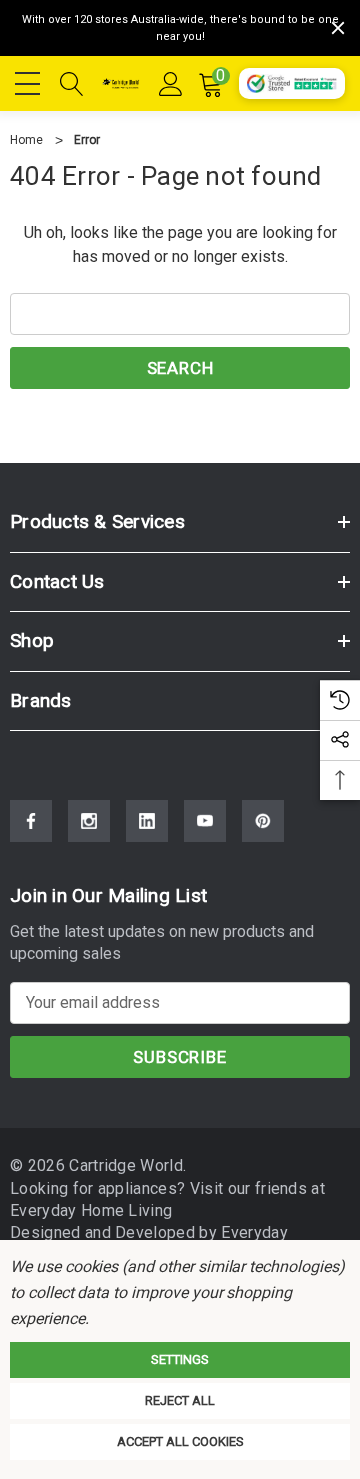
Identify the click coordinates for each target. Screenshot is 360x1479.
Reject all (180, 1400)
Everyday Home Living (91, 1210)
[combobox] (180, 314)
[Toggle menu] (30, 80)
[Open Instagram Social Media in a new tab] (89, 821)
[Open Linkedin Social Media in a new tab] (147, 821)
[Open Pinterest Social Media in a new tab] (263, 821)
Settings (180, 1359)
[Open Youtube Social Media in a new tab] (205, 821)
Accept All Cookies (180, 1441)
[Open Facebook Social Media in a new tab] (31, 821)
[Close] (338, 28)
